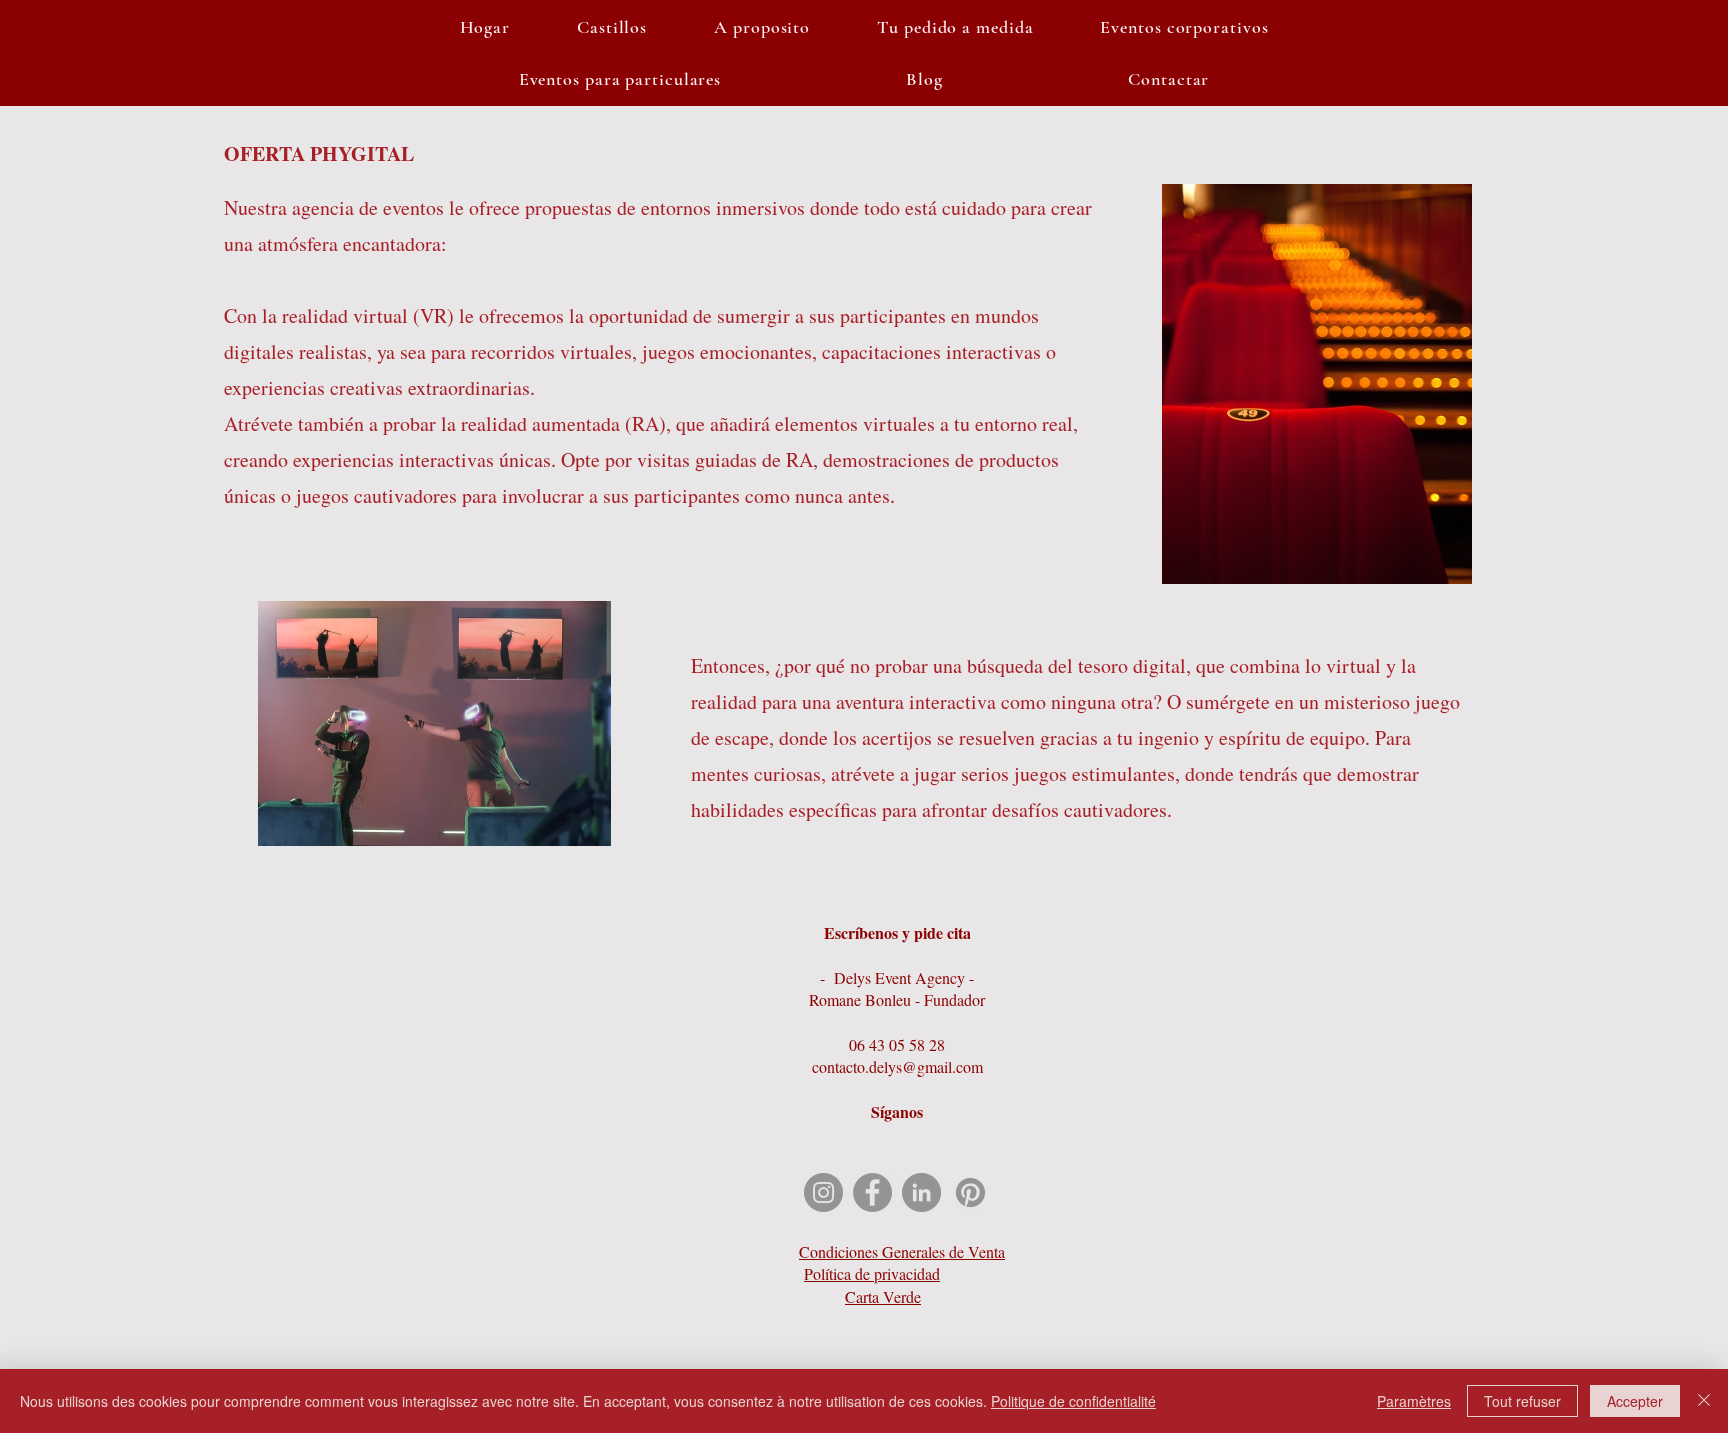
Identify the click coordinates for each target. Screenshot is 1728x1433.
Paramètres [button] (1414, 1401)
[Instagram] (823, 1192)
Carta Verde (883, 1296)
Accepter (1635, 1401)
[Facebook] (872, 1192)
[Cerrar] (1704, 1401)
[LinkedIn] (921, 1192)
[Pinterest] (970, 1192)
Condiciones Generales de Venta (902, 1251)
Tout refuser (1522, 1401)
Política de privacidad (872, 1273)
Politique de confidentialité (1073, 1401)
